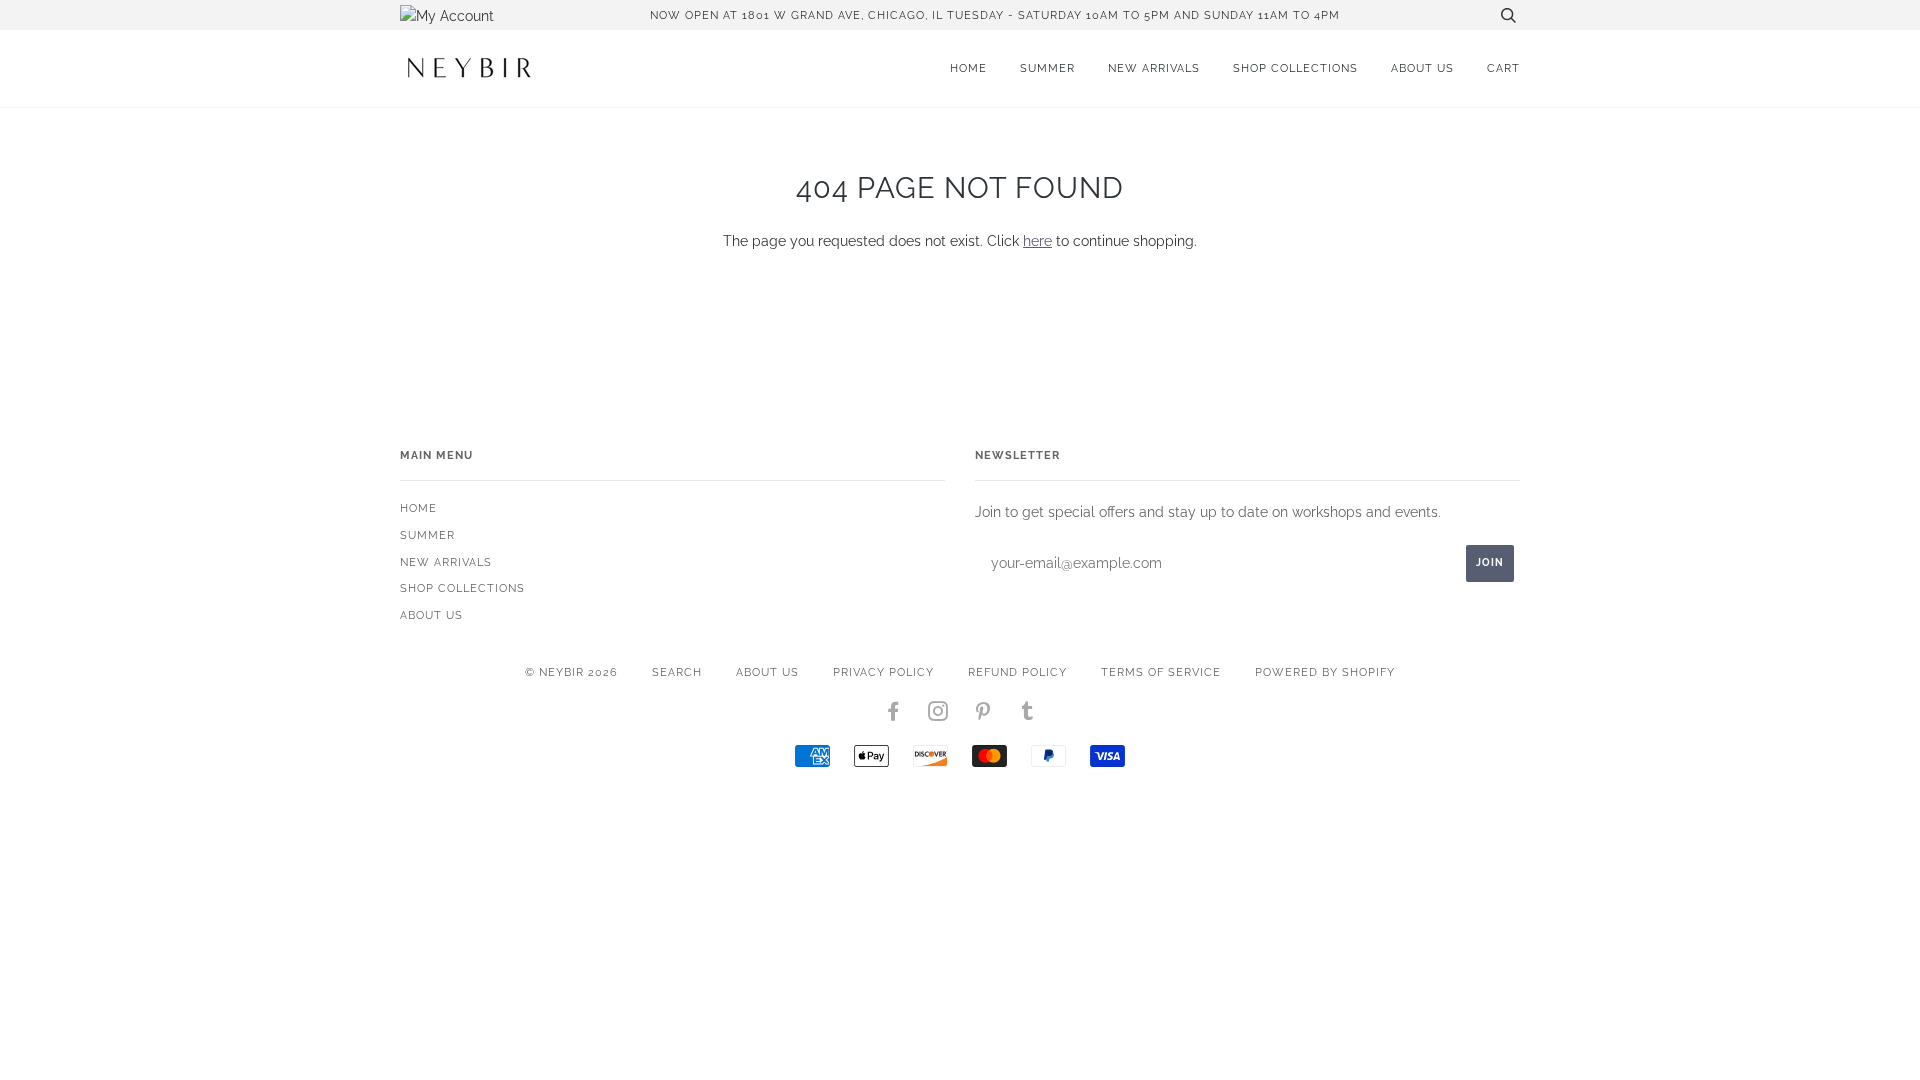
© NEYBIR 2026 (571, 672)
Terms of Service (1161, 672)
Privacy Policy (883, 672)
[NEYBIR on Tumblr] (1028, 715)
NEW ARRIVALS (1154, 68)
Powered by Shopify (1325, 672)
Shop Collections (1295, 68)
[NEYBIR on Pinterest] (983, 715)
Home (968, 68)
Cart (1503, 68)
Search (677, 672)
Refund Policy (1017, 672)
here (1037, 241)
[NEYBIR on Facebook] (893, 715)
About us (1422, 68)
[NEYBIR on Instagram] (938, 715)
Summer (1047, 68)
